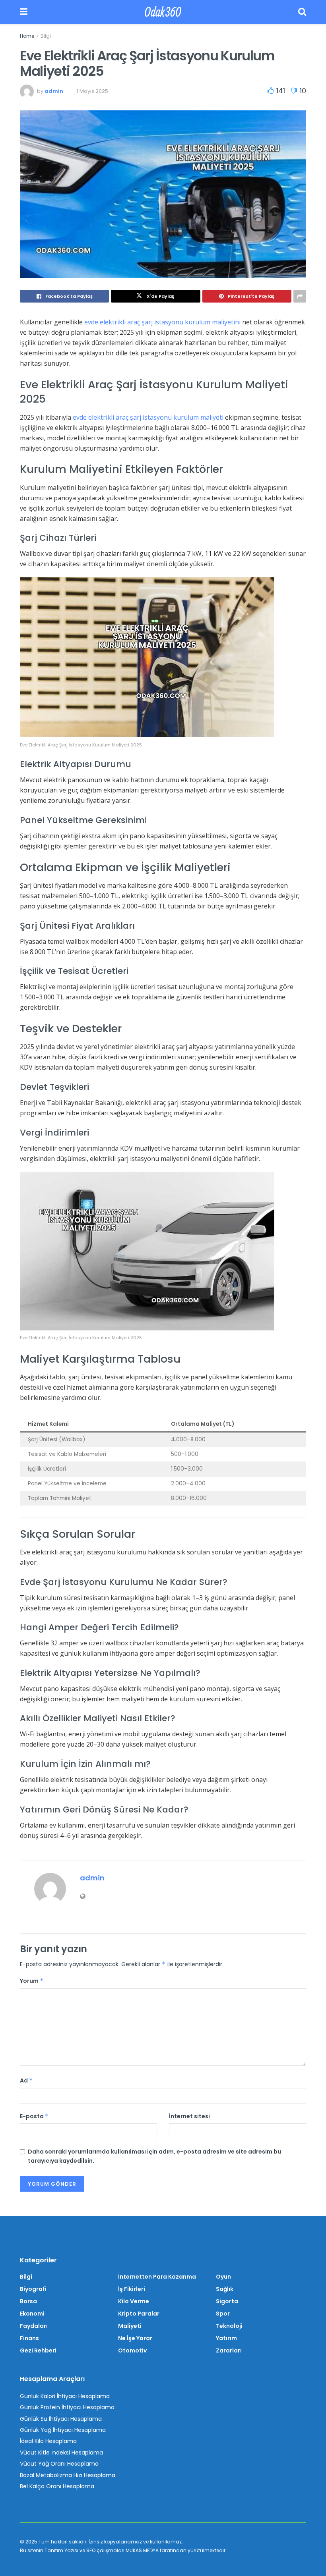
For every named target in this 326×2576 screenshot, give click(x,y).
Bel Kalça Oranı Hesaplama (57, 2486)
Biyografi (33, 2289)
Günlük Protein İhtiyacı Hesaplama (67, 2407)
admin (54, 91)
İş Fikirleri (132, 2289)
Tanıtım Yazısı (61, 2550)
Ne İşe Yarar (135, 2338)
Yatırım (226, 2338)
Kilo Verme (134, 2301)
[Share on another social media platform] (300, 296)
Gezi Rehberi (38, 2350)
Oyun (223, 2277)
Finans (29, 2338)
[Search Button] (302, 12)
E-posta (34, 2116)
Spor (223, 2314)
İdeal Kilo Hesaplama (48, 2441)
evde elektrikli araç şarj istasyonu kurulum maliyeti (148, 417)
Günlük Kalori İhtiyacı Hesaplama (65, 2396)
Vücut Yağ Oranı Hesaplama (59, 2464)
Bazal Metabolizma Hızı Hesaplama (68, 2475)
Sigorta (227, 2301)
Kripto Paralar (139, 2314)
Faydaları (34, 2326)
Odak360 (163, 12)
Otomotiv (132, 2350)
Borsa (28, 2301)
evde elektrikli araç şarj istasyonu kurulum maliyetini (162, 322)
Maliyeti (130, 2326)
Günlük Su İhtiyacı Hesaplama (61, 2419)
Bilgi (46, 36)
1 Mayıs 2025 (92, 91)
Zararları (229, 2350)
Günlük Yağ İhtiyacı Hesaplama (63, 2430)
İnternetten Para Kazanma (157, 2277)
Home (27, 36)
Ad (26, 2080)
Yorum (32, 1981)
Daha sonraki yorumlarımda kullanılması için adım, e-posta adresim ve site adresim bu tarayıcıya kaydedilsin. (154, 2156)
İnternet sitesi (189, 2116)
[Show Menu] (24, 12)
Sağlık (225, 2289)
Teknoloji (229, 2326)
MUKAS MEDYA (142, 2550)
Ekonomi (32, 2314)
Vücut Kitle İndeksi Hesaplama (61, 2453)
